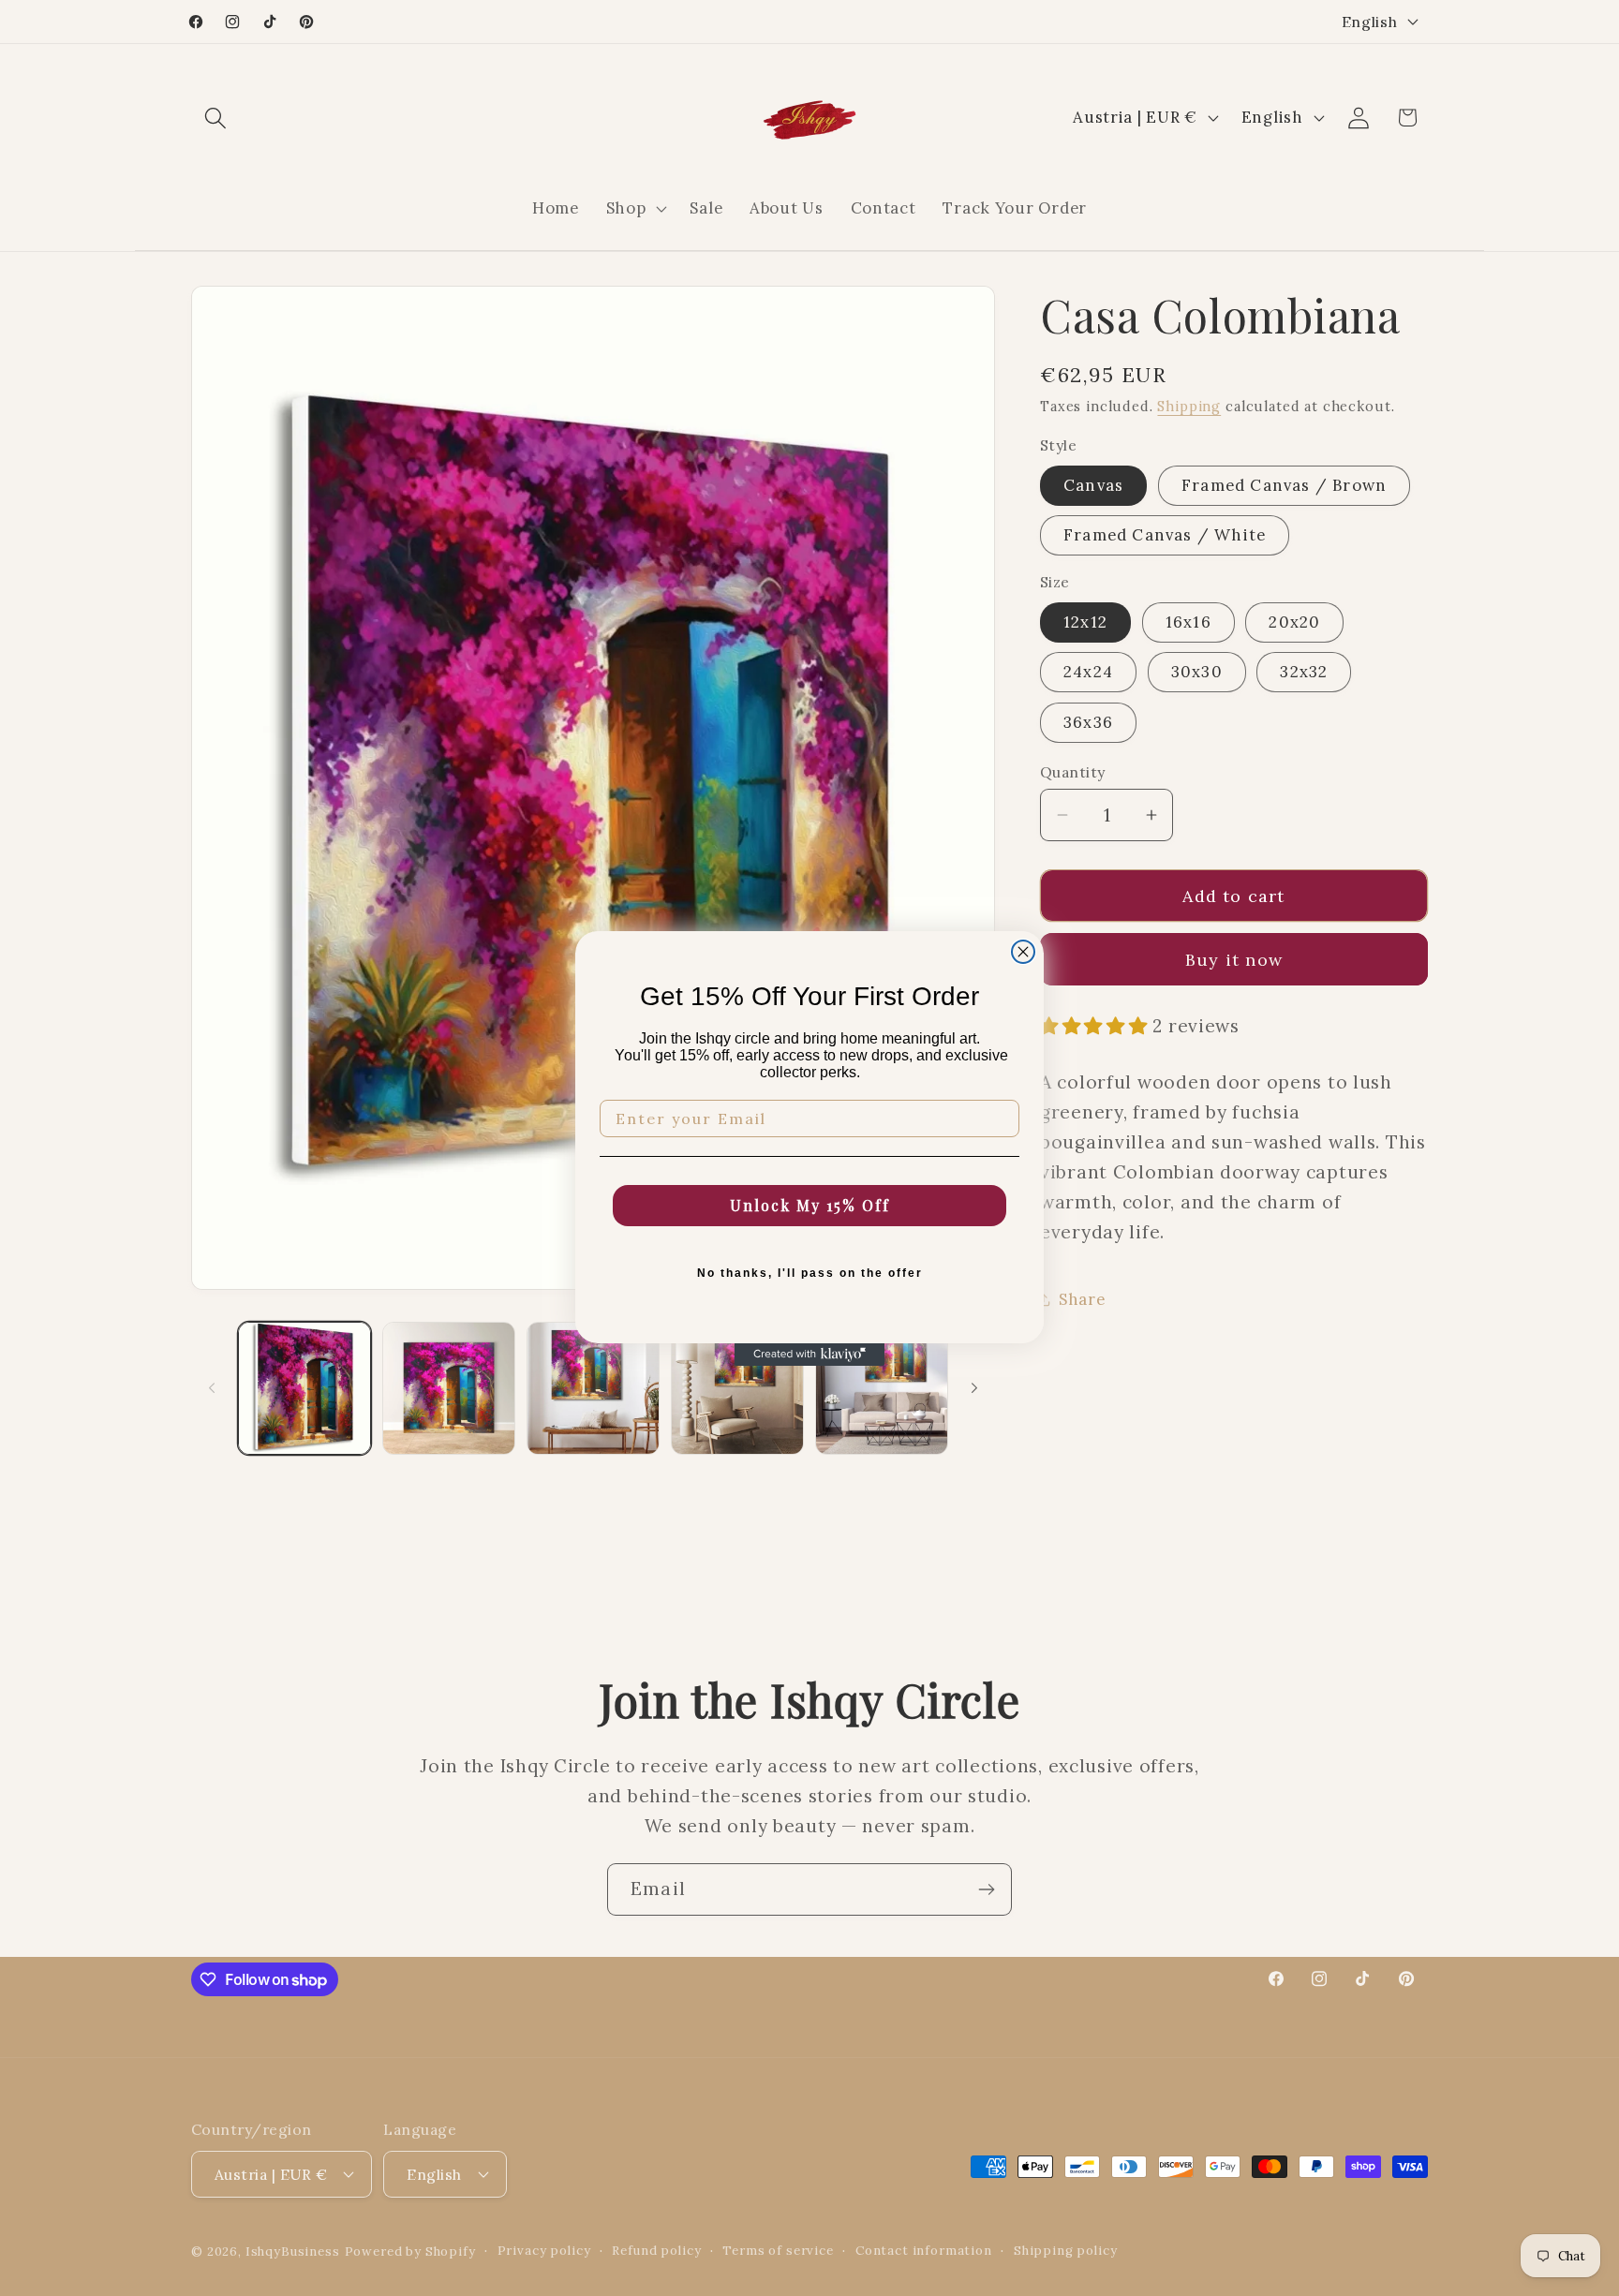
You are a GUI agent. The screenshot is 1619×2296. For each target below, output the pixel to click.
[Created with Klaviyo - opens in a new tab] (809, 1355)
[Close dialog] (1023, 952)
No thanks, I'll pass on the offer (810, 1273)
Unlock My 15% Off (810, 1205)
